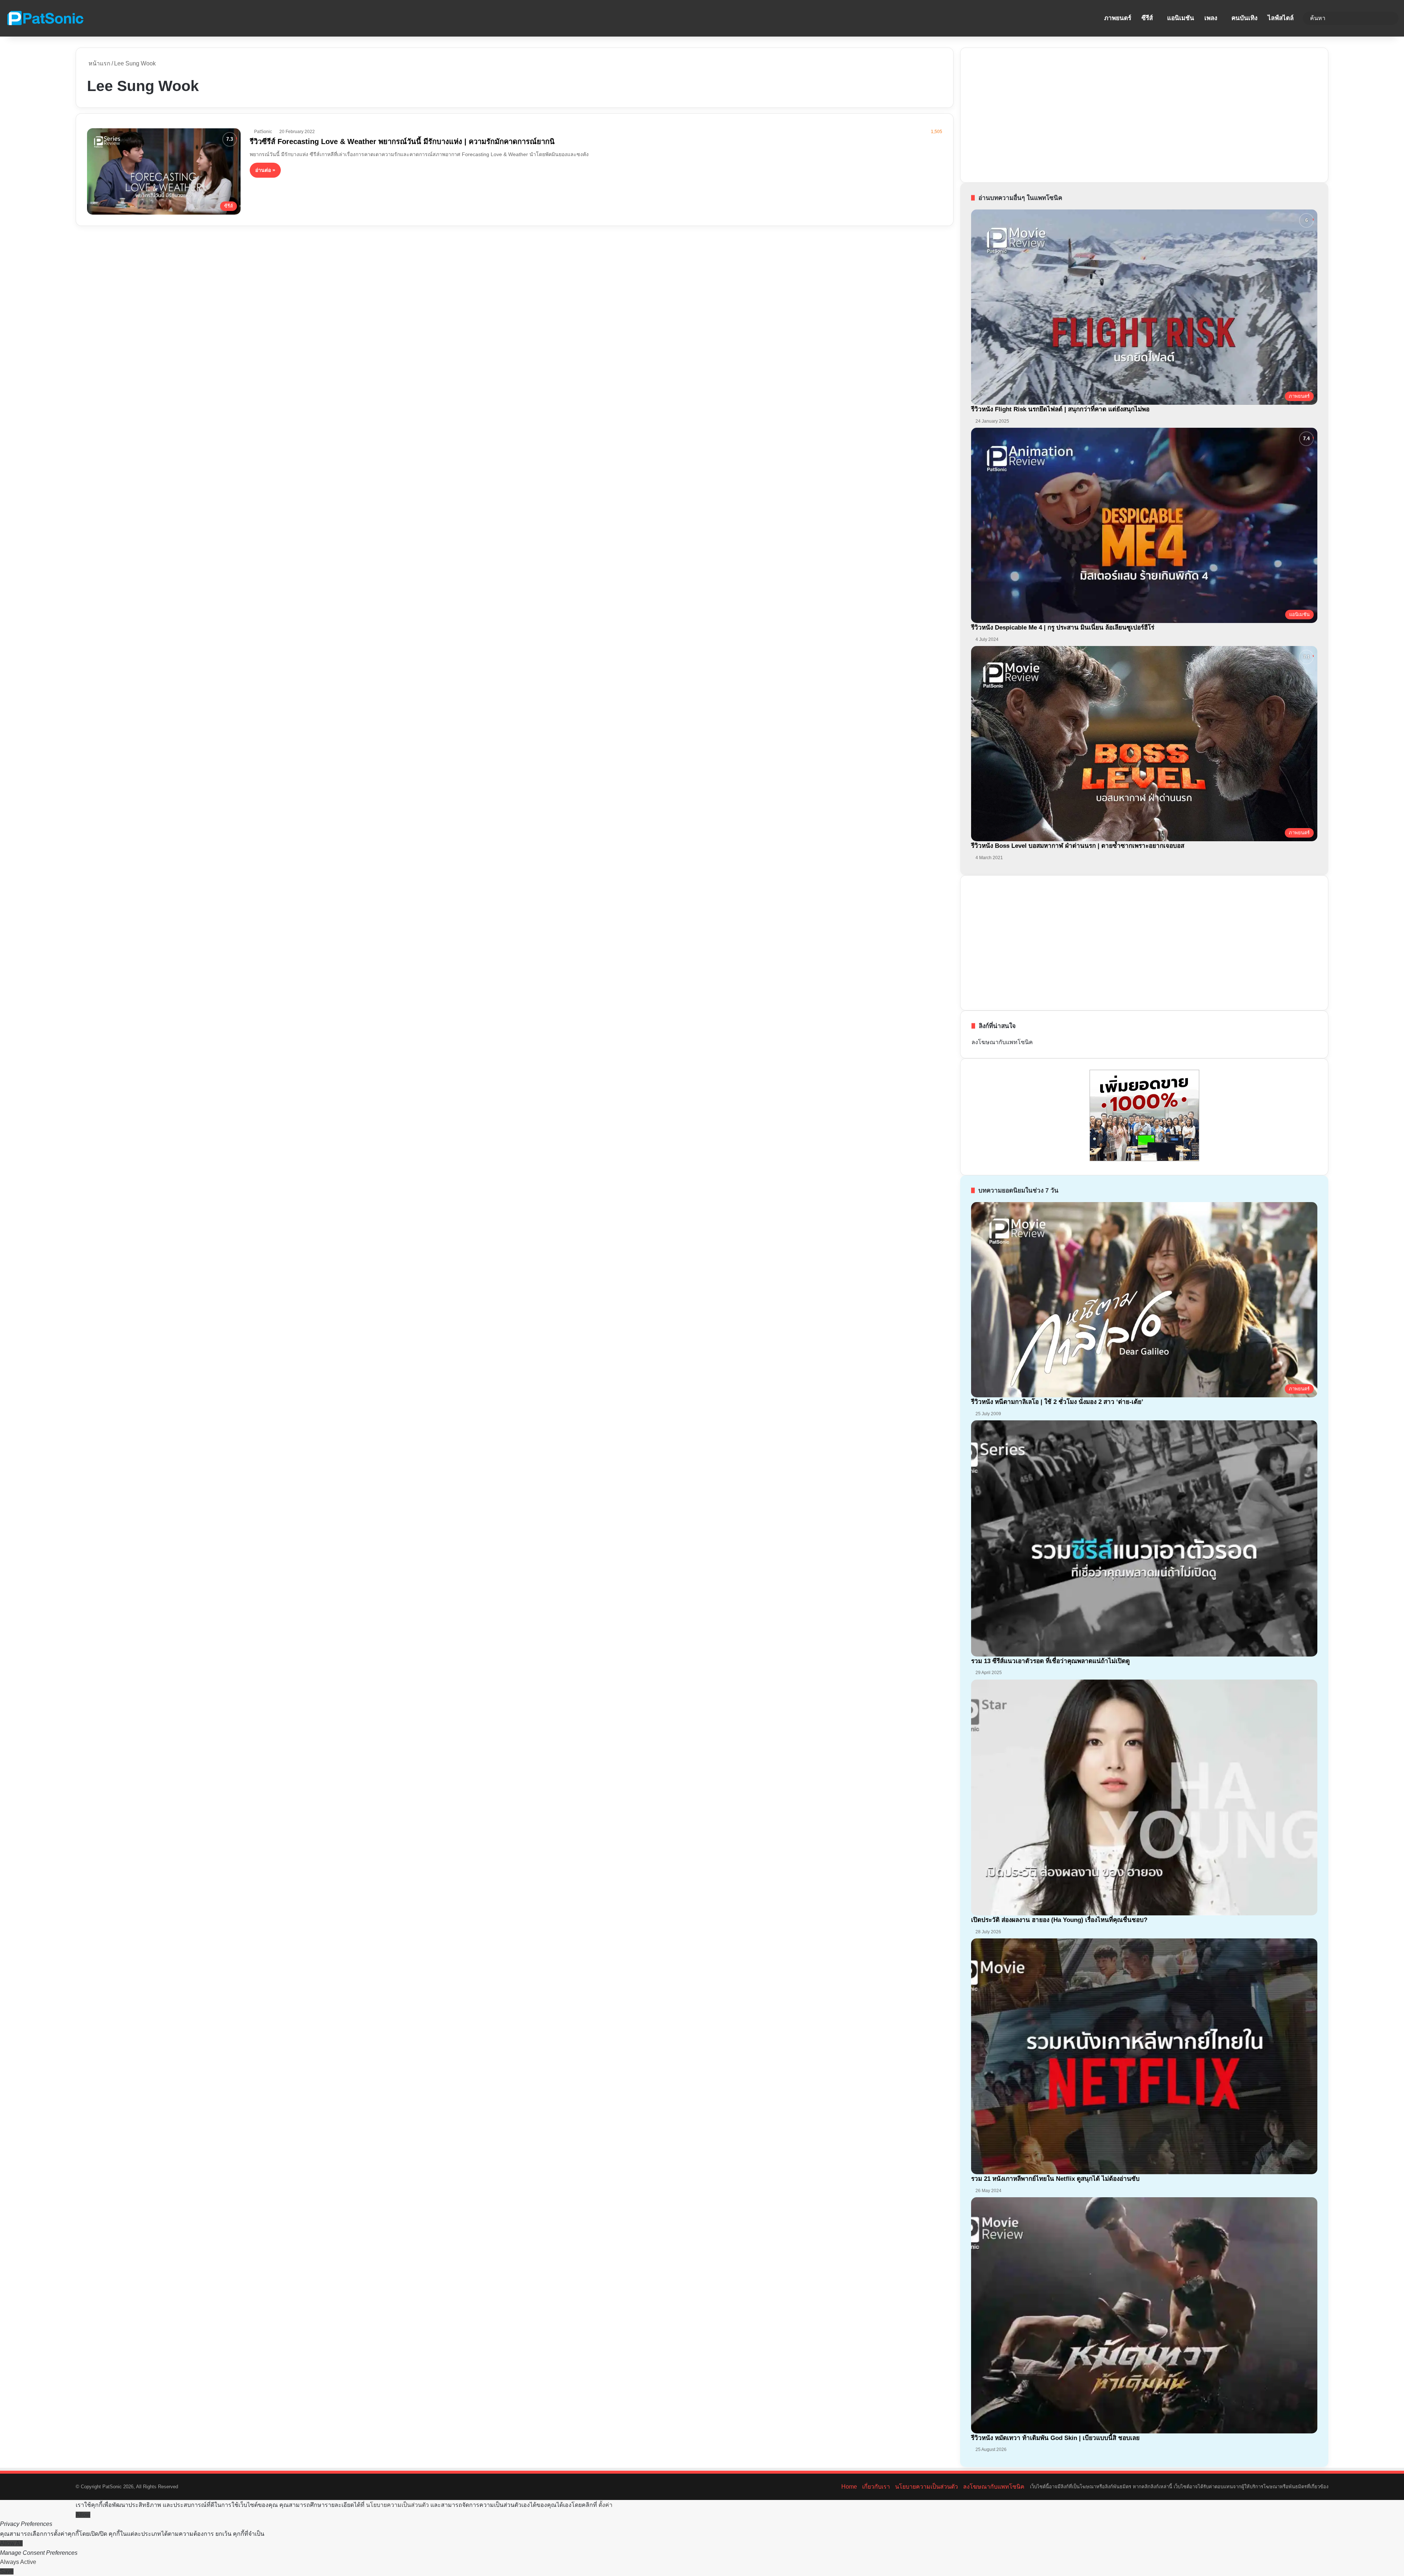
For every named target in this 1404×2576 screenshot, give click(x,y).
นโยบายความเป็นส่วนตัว (926, 2487)
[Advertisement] (1026, 114)
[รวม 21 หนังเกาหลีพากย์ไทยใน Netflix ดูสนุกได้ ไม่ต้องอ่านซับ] (1144, 2056)
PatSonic (263, 132)
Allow (83, 2515)
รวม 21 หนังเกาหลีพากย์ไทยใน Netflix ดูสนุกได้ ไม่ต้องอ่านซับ (1055, 2179)
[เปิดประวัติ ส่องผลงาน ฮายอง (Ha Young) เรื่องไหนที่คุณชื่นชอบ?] (1144, 1798)
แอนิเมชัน (1181, 18)
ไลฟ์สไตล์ (1281, 18)
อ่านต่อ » (265, 170)
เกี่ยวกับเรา (876, 2487)
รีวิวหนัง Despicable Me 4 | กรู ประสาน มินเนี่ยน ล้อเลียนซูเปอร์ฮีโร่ (1064, 628)
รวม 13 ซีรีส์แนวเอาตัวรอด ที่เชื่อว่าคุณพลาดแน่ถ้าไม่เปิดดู (1050, 1661)
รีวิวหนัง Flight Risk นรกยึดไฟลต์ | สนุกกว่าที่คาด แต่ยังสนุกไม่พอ (1060, 409)
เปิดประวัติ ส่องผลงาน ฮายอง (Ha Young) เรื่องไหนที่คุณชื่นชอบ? (1059, 1920)
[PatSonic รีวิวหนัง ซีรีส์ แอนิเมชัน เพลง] (45, 18)
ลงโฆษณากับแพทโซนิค (1002, 1042)
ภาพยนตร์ (1118, 18)
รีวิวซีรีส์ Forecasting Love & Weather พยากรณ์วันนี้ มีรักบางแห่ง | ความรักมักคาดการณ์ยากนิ (402, 141)
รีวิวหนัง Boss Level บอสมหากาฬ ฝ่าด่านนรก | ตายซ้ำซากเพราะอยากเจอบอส (1078, 846)
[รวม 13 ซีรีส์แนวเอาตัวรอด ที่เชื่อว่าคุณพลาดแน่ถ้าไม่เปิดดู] (1144, 1538)
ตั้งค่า (605, 2505)
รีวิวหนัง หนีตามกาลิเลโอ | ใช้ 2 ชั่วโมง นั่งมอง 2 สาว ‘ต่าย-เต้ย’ (1057, 1402)
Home (849, 2487)
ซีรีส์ (1147, 18)
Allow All (11, 2543)
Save (7, 2571)
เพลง (1211, 18)
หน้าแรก (99, 63)
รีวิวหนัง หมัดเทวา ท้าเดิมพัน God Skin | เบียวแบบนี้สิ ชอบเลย (1055, 2438)
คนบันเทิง (1244, 18)
